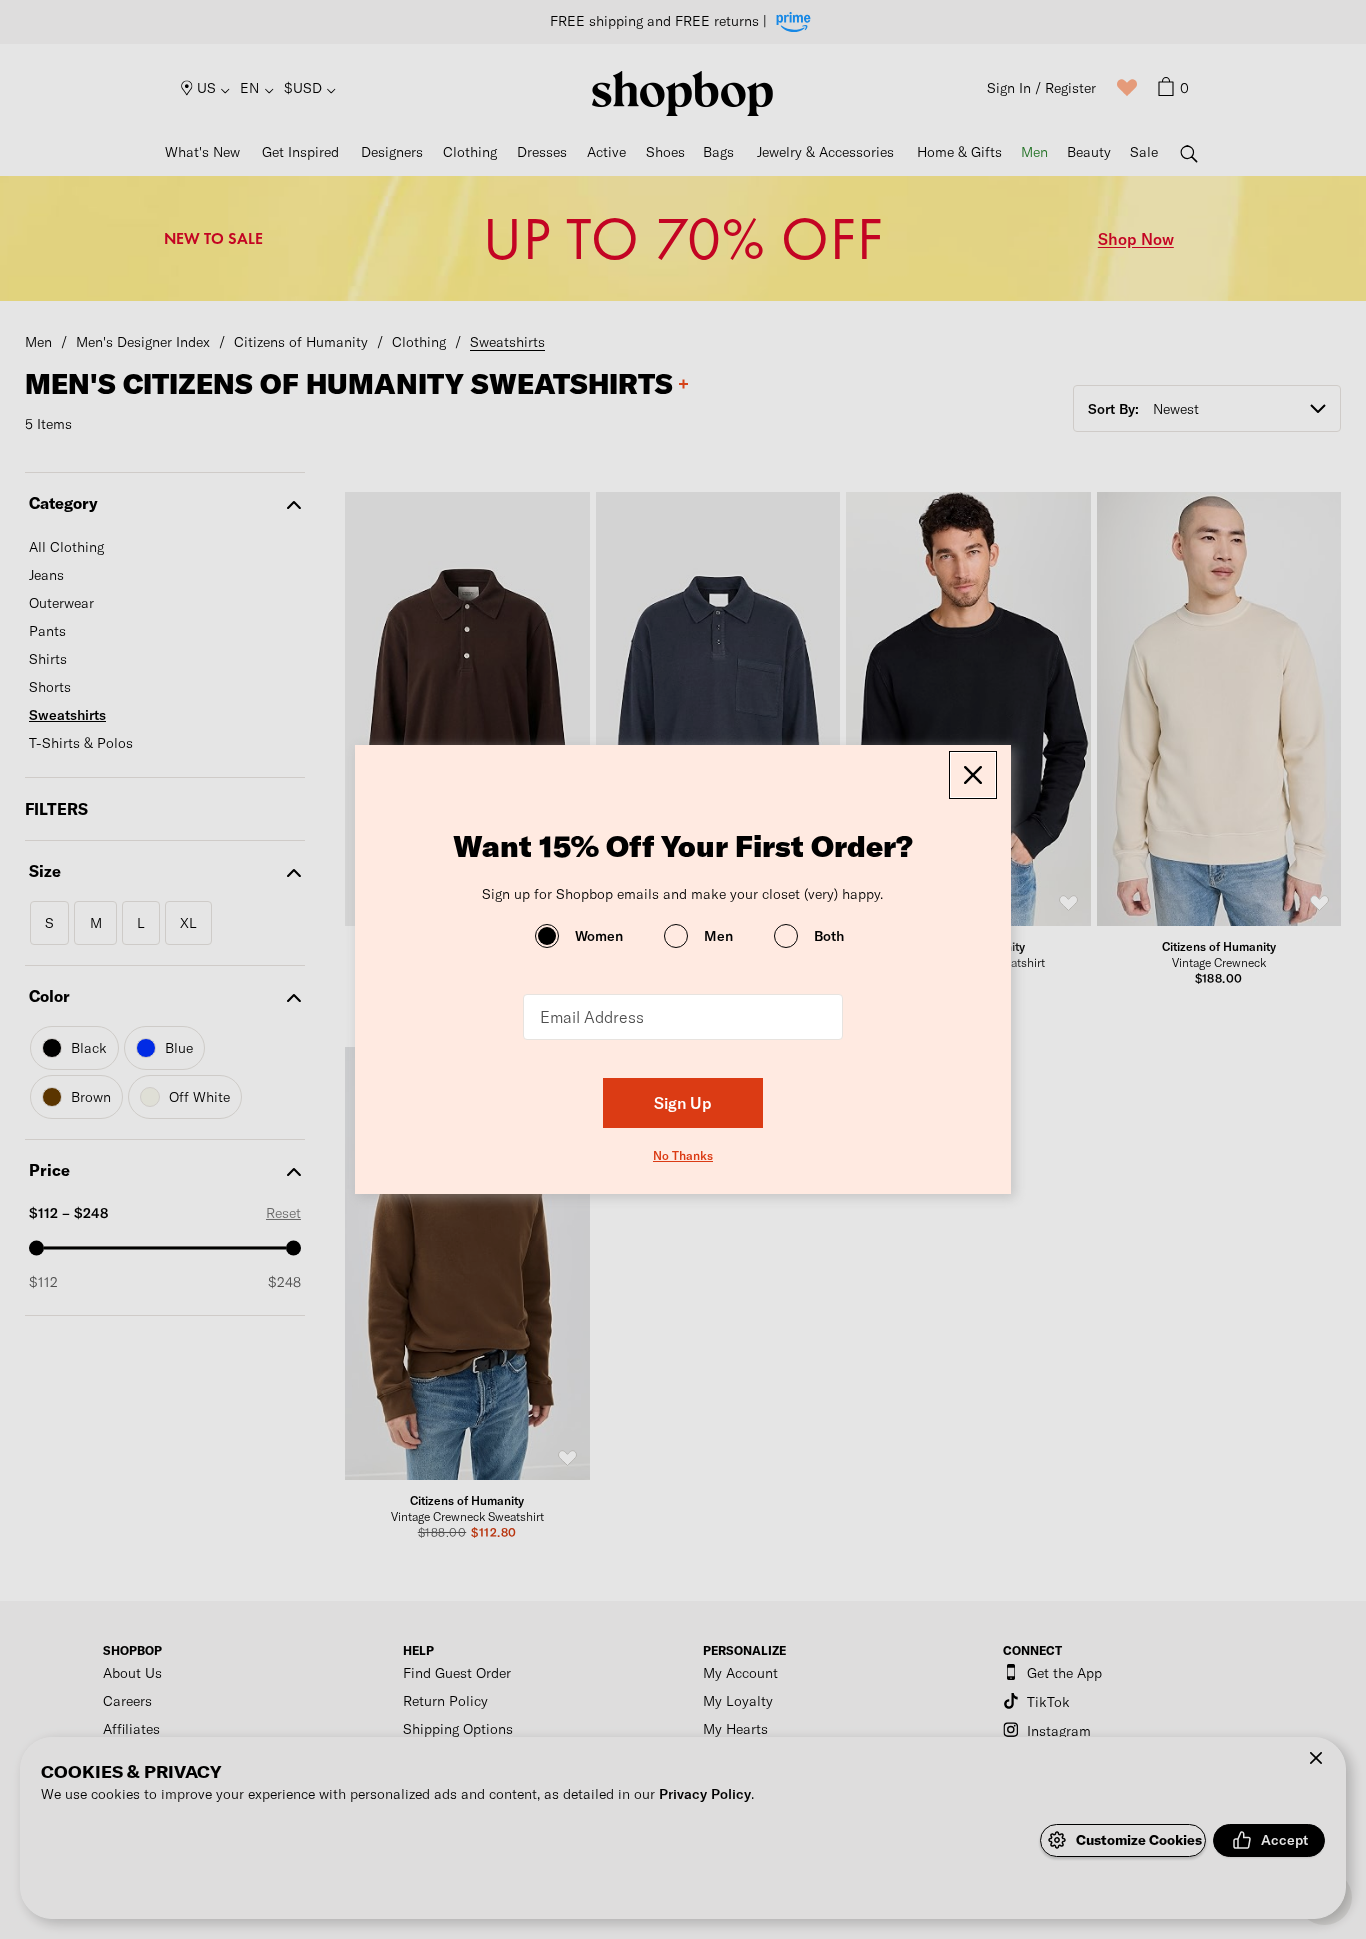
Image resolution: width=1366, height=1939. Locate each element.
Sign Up (683, 1102)
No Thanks (683, 1155)
